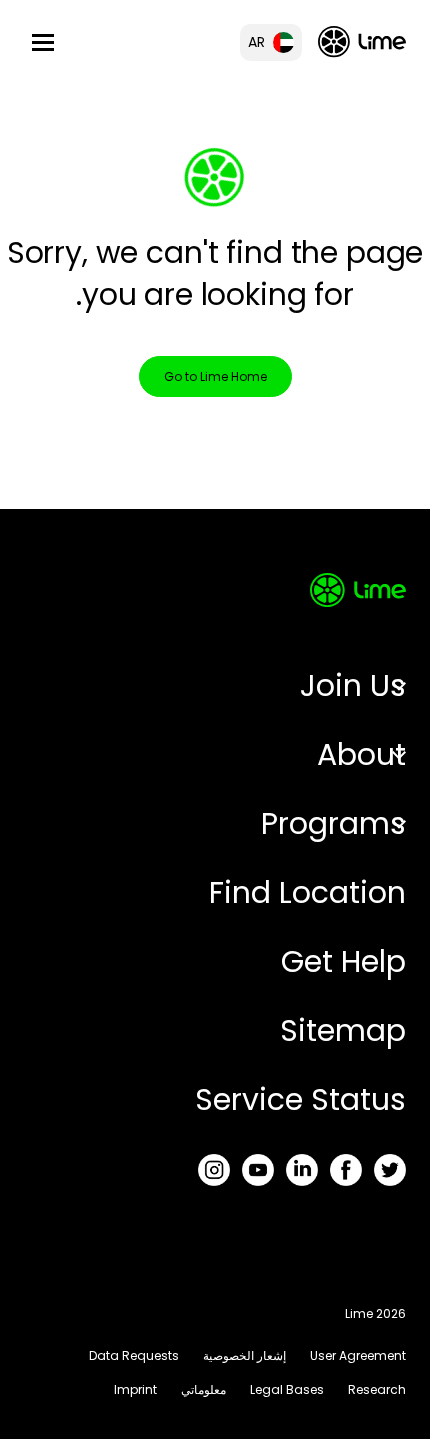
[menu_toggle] (43, 42)
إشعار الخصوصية (244, 1355)
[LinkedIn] (302, 1170)
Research (377, 1389)
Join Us (353, 685)
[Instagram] (214, 1170)
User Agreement (358, 1355)
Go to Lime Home (215, 376)
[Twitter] (390, 1170)
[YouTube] (258, 1170)
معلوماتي (203, 1389)
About (361, 754)
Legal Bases (287, 1389)
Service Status (300, 1099)
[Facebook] (346, 1170)
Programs (333, 823)
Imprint (135, 1389)
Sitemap (343, 1030)
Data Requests (134, 1355)
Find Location (307, 892)
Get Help (343, 961)
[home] (362, 41)
